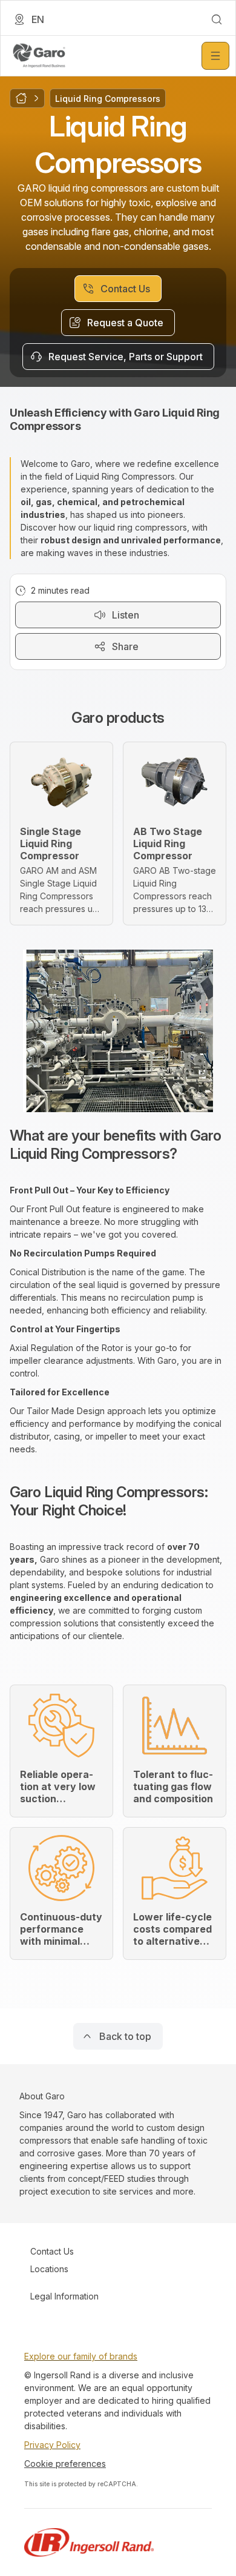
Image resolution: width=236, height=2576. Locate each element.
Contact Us (52, 2251)
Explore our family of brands (81, 2356)
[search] (217, 19)
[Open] (215, 56)
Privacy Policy (52, 2445)
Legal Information (64, 2296)
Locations (49, 2269)
